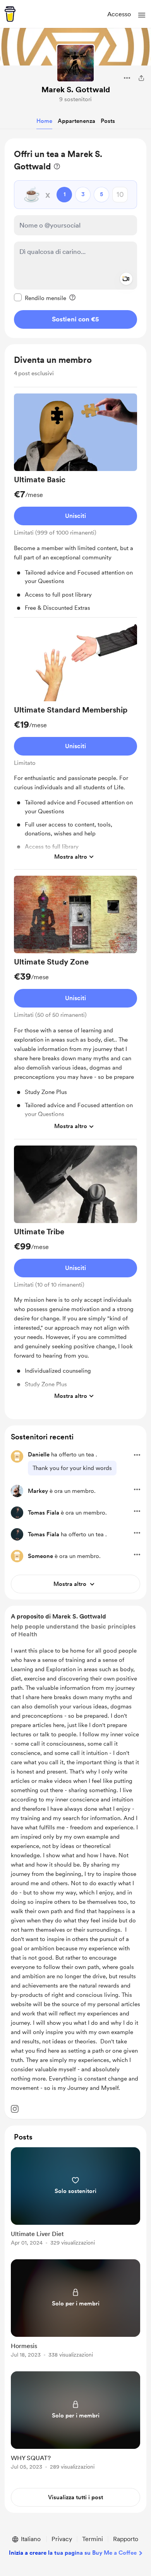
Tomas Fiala (44, 1513)
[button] (142, 15)
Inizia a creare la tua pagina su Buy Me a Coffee (73, 2553)
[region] (75, 238)
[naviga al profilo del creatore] (75, 63)
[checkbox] (40, 298)
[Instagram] (15, 2109)
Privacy (62, 2539)
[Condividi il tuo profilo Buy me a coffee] (141, 78)
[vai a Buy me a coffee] (10, 14)
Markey (38, 1491)
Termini (93, 2539)
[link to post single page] (75, 2198)
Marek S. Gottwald (76, 90)
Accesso (119, 14)
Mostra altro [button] (71, 857)
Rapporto (126, 2539)
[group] (75, 506)
